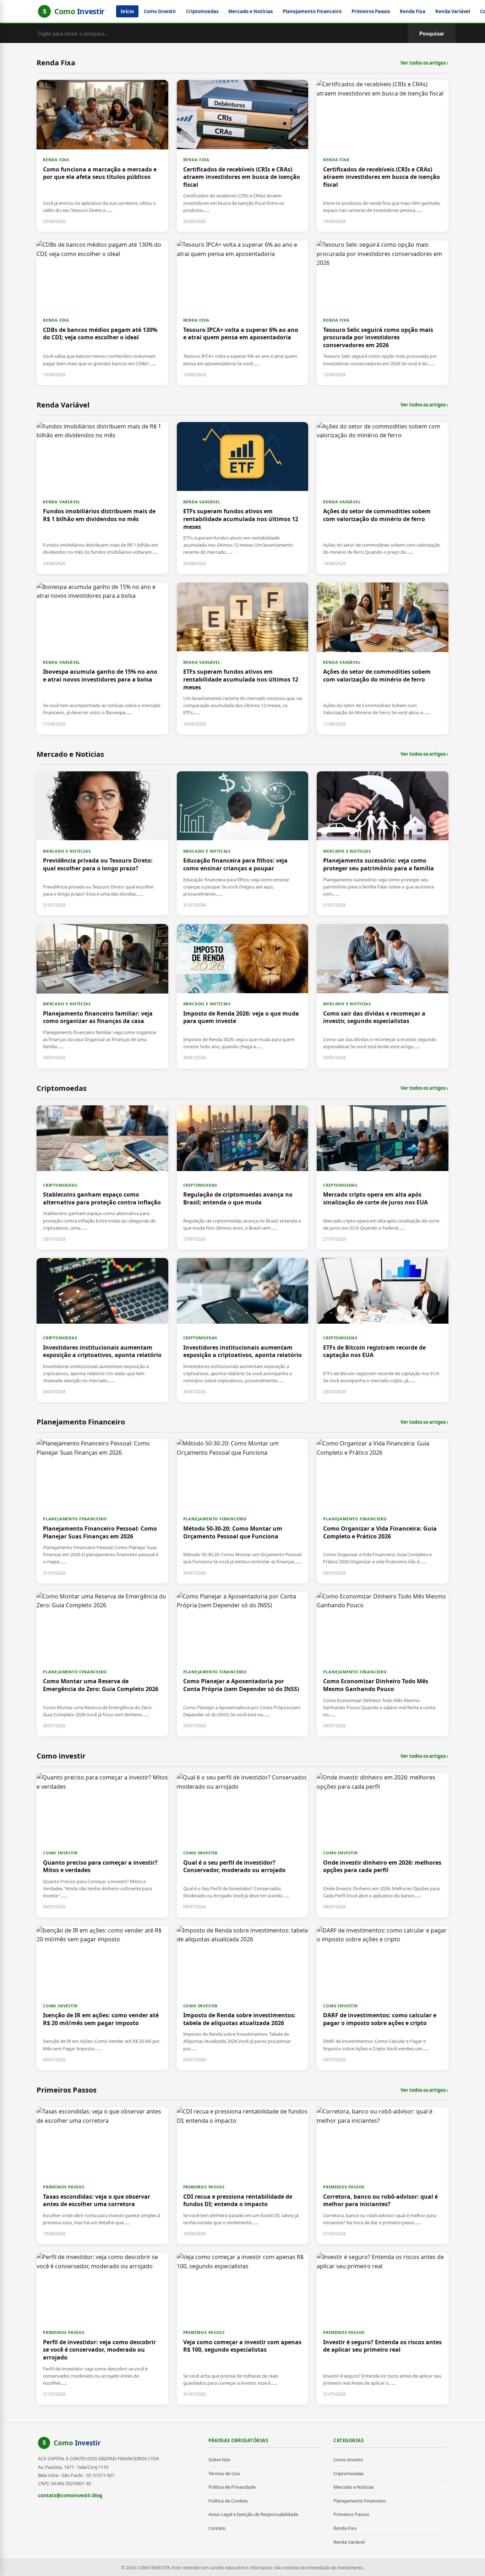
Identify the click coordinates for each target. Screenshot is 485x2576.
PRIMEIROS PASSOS (64, 2187)
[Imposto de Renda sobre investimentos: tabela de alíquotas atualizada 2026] (243, 1998)
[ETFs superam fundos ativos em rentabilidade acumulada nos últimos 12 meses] (243, 498)
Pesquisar (432, 34)
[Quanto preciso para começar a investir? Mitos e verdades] (102, 1845)
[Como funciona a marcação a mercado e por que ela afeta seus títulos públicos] (102, 156)
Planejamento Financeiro (312, 11)
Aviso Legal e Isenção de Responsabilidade (253, 2514)
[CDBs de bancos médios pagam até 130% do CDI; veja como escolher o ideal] (102, 313)
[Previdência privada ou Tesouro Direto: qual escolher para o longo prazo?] (102, 843)
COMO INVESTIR (60, 1853)
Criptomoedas (202, 11)
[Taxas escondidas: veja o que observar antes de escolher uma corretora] (102, 2176)
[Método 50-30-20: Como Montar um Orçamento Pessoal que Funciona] (243, 1511)
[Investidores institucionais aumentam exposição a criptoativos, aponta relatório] (102, 1330)
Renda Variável (453, 11)
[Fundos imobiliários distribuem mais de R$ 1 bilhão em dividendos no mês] (102, 498)
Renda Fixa (413, 11)
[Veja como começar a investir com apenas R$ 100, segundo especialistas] (243, 2329)
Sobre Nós (219, 2460)
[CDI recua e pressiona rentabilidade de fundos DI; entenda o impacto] (243, 2176)
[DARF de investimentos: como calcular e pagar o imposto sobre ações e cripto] (383, 1998)
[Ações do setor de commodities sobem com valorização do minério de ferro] (383, 498)
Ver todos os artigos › (424, 63)
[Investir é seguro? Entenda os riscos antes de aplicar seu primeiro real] (383, 2329)
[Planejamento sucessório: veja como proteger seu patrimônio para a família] (383, 843)
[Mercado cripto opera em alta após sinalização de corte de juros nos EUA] (383, 1177)
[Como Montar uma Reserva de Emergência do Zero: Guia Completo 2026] (102, 1664)
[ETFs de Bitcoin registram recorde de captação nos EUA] (383, 1330)
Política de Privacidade (232, 2487)
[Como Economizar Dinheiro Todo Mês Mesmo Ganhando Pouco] (383, 1664)
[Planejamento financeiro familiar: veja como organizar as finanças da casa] (102, 996)
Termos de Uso (224, 2473)
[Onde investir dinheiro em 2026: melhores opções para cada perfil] (383, 1845)
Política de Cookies (228, 2501)
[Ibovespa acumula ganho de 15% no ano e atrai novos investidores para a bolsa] (102, 658)
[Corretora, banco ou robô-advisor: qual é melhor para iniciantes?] (383, 2176)
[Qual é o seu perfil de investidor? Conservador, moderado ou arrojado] (243, 1845)
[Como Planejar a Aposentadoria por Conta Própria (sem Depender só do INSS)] (243, 1664)
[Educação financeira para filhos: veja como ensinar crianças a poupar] (243, 843)
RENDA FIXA (56, 160)
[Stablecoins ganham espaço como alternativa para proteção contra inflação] (102, 1177)
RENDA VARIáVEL (62, 502)
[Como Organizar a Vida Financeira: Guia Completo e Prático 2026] (383, 1511)
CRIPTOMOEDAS (60, 1185)
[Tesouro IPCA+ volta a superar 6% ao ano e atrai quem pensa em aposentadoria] (243, 313)
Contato (217, 2528)
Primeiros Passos (371, 11)
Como (77, 2443)
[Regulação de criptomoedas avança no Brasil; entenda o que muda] (243, 1177)
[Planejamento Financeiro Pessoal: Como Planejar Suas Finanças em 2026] (102, 1511)
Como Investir (160, 11)
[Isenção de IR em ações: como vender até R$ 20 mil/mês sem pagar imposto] (102, 1998)
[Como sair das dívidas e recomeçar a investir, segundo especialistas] (383, 996)
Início (127, 11)
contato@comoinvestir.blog (70, 2495)
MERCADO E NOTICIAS (67, 851)
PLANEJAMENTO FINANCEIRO (75, 1519)
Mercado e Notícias (250, 11)
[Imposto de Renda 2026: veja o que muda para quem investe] (243, 996)
